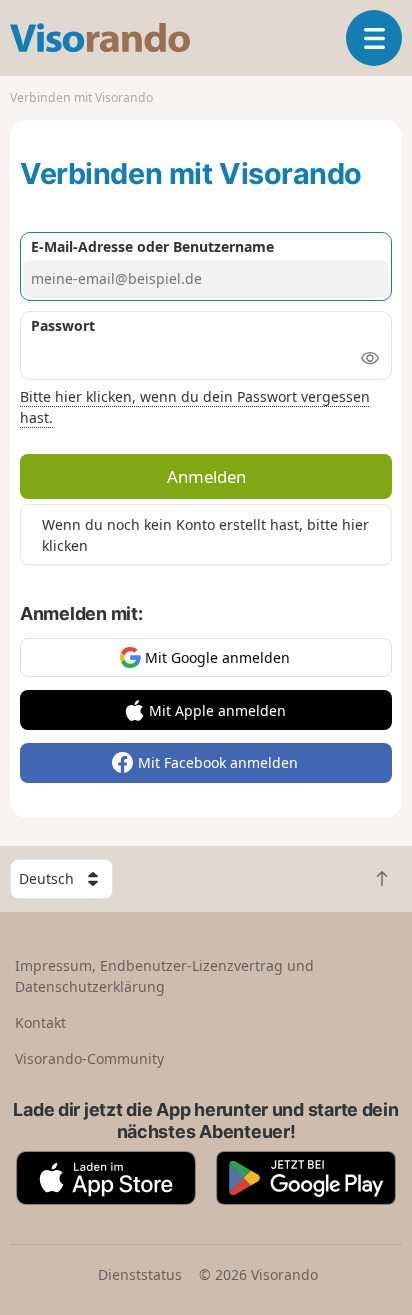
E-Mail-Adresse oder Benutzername (152, 246)
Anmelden (206, 476)
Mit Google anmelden (217, 657)
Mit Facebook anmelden (218, 762)
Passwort (63, 325)
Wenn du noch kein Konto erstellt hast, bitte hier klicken (205, 535)
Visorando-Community (89, 1058)
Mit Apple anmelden (217, 710)
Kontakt (40, 1022)
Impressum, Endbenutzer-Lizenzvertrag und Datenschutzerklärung (164, 976)
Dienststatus (140, 1274)
